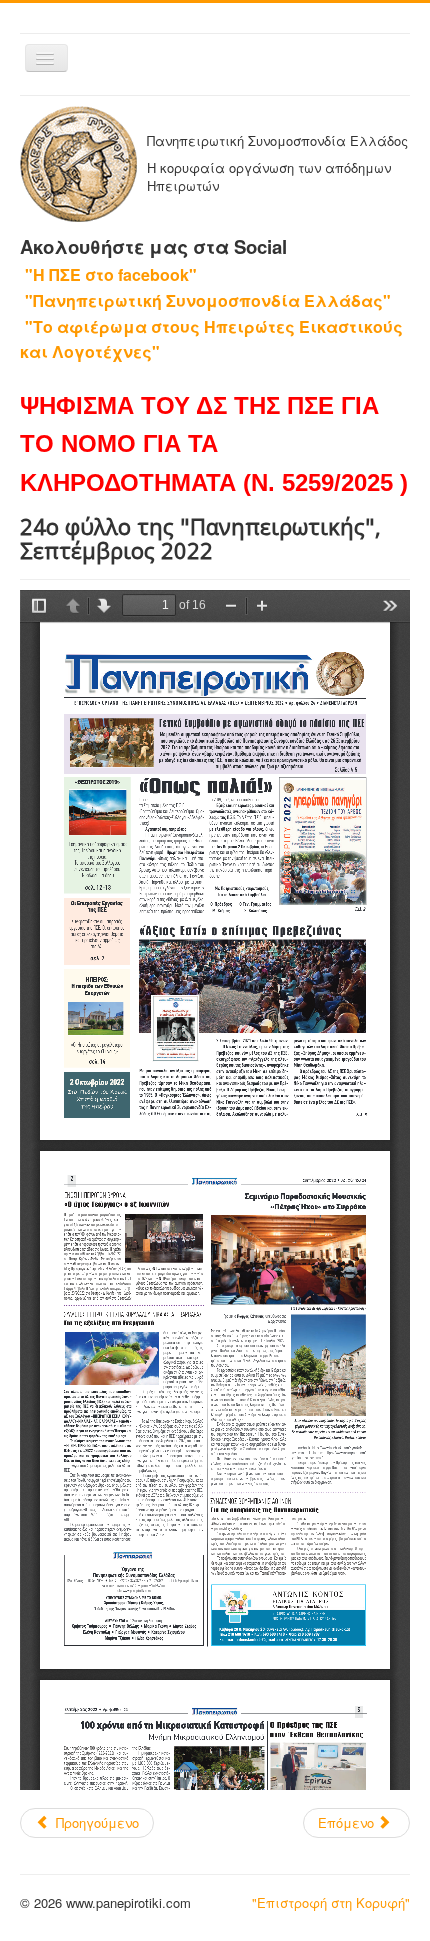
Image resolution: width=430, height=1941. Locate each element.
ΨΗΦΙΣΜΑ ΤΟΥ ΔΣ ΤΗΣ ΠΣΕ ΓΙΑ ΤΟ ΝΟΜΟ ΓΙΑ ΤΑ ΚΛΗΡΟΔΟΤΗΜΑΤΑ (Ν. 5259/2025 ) (214, 444)
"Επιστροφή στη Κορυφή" (331, 1902)
